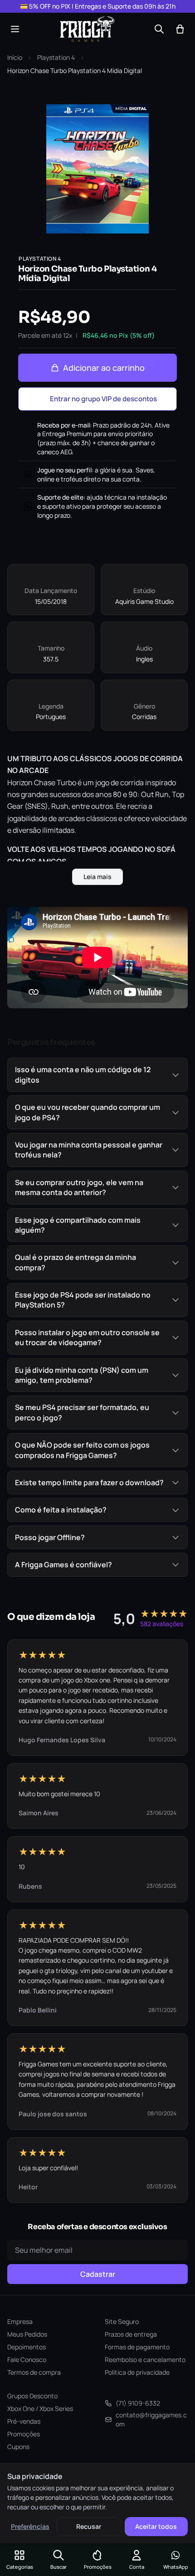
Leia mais (97, 877)
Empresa (20, 2321)
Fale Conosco (27, 2360)
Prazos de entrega (131, 2334)
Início (15, 57)
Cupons (18, 2447)
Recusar (89, 2526)
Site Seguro (122, 2321)
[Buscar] (159, 29)
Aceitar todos (156, 2526)
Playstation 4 (56, 57)
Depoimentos (27, 2347)
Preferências (30, 2526)
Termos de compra (34, 2372)
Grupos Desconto (32, 2396)
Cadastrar (98, 2274)
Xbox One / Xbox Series (40, 2408)
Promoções (24, 2434)
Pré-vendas (24, 2421)
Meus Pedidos (27, 2334)
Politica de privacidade (137, 2372)
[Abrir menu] (15, 29)
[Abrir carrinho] (180, 29)
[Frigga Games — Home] (87, 29)
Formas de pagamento (137, 2347)
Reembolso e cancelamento (145, 2360)
